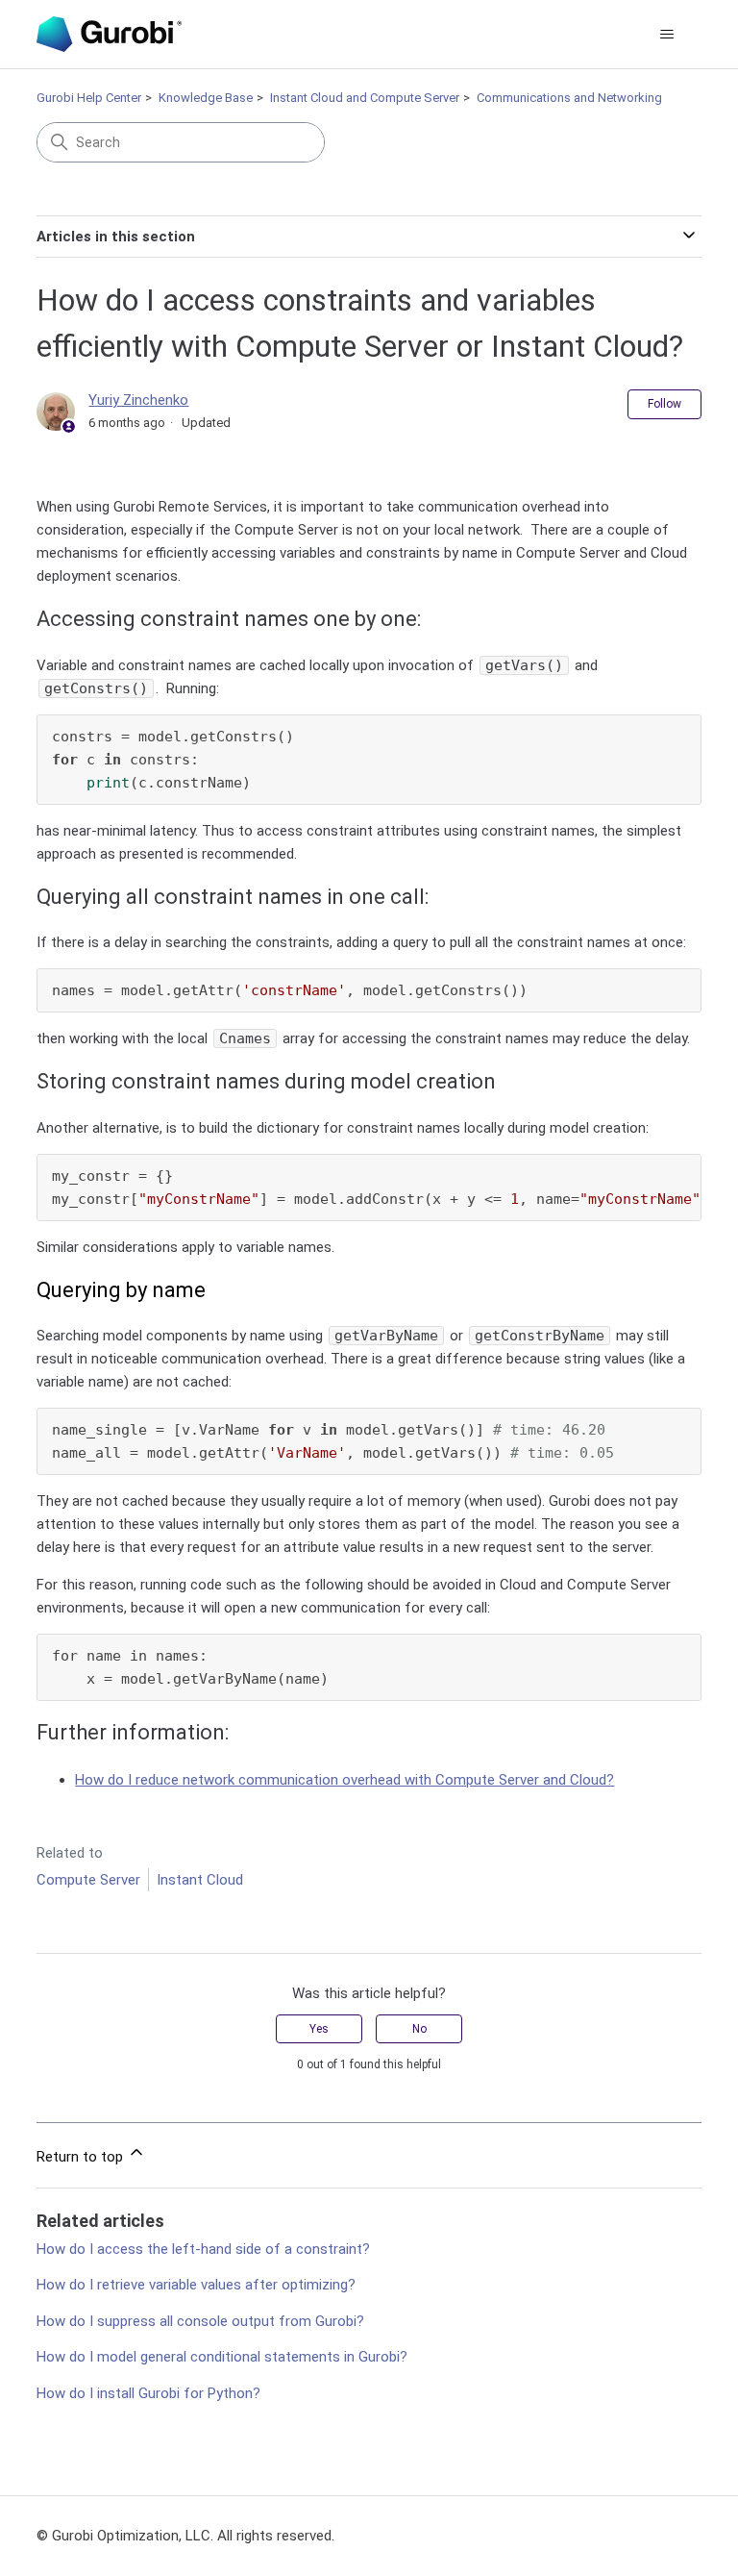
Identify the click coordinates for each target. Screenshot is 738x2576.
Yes (319, 2029)
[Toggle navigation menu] (667, 35)
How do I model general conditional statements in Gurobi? (222, 2357)
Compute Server (88, 1880)
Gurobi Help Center (89, 98)
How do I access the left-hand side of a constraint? (203, 2249)
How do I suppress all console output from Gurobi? (200, 2321)
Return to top (82, 2157)
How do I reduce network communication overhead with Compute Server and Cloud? (344, 1780)
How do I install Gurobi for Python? (148, 2393)
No (419, 2029)
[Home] (109, 34)
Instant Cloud (200, 1880)
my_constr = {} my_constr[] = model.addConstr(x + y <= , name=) (376, 1188)
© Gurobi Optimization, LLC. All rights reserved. (185, 2536)
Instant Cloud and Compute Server (365, 98)
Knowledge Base (206, 98)
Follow (664, 404)
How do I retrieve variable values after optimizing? (196, 2285)
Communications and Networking (569, 98)
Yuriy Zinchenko (138, 400)
